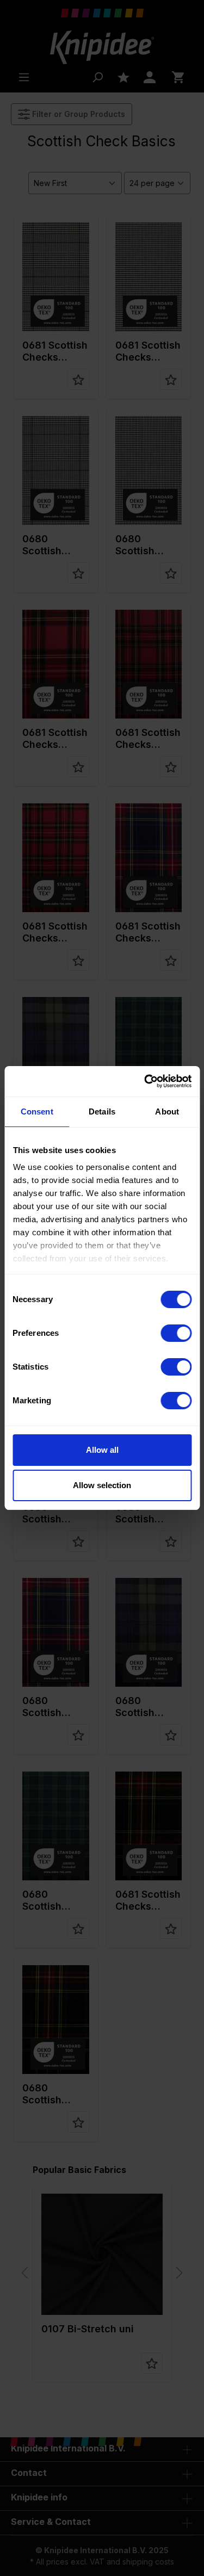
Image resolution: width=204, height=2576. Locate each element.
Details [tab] (102, 1111)
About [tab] (167, 1111)
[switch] (176, 1333)
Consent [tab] (37, 1111)
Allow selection (102, 1485)
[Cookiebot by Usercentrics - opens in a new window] (145, 1081)
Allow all (102, 1450)
